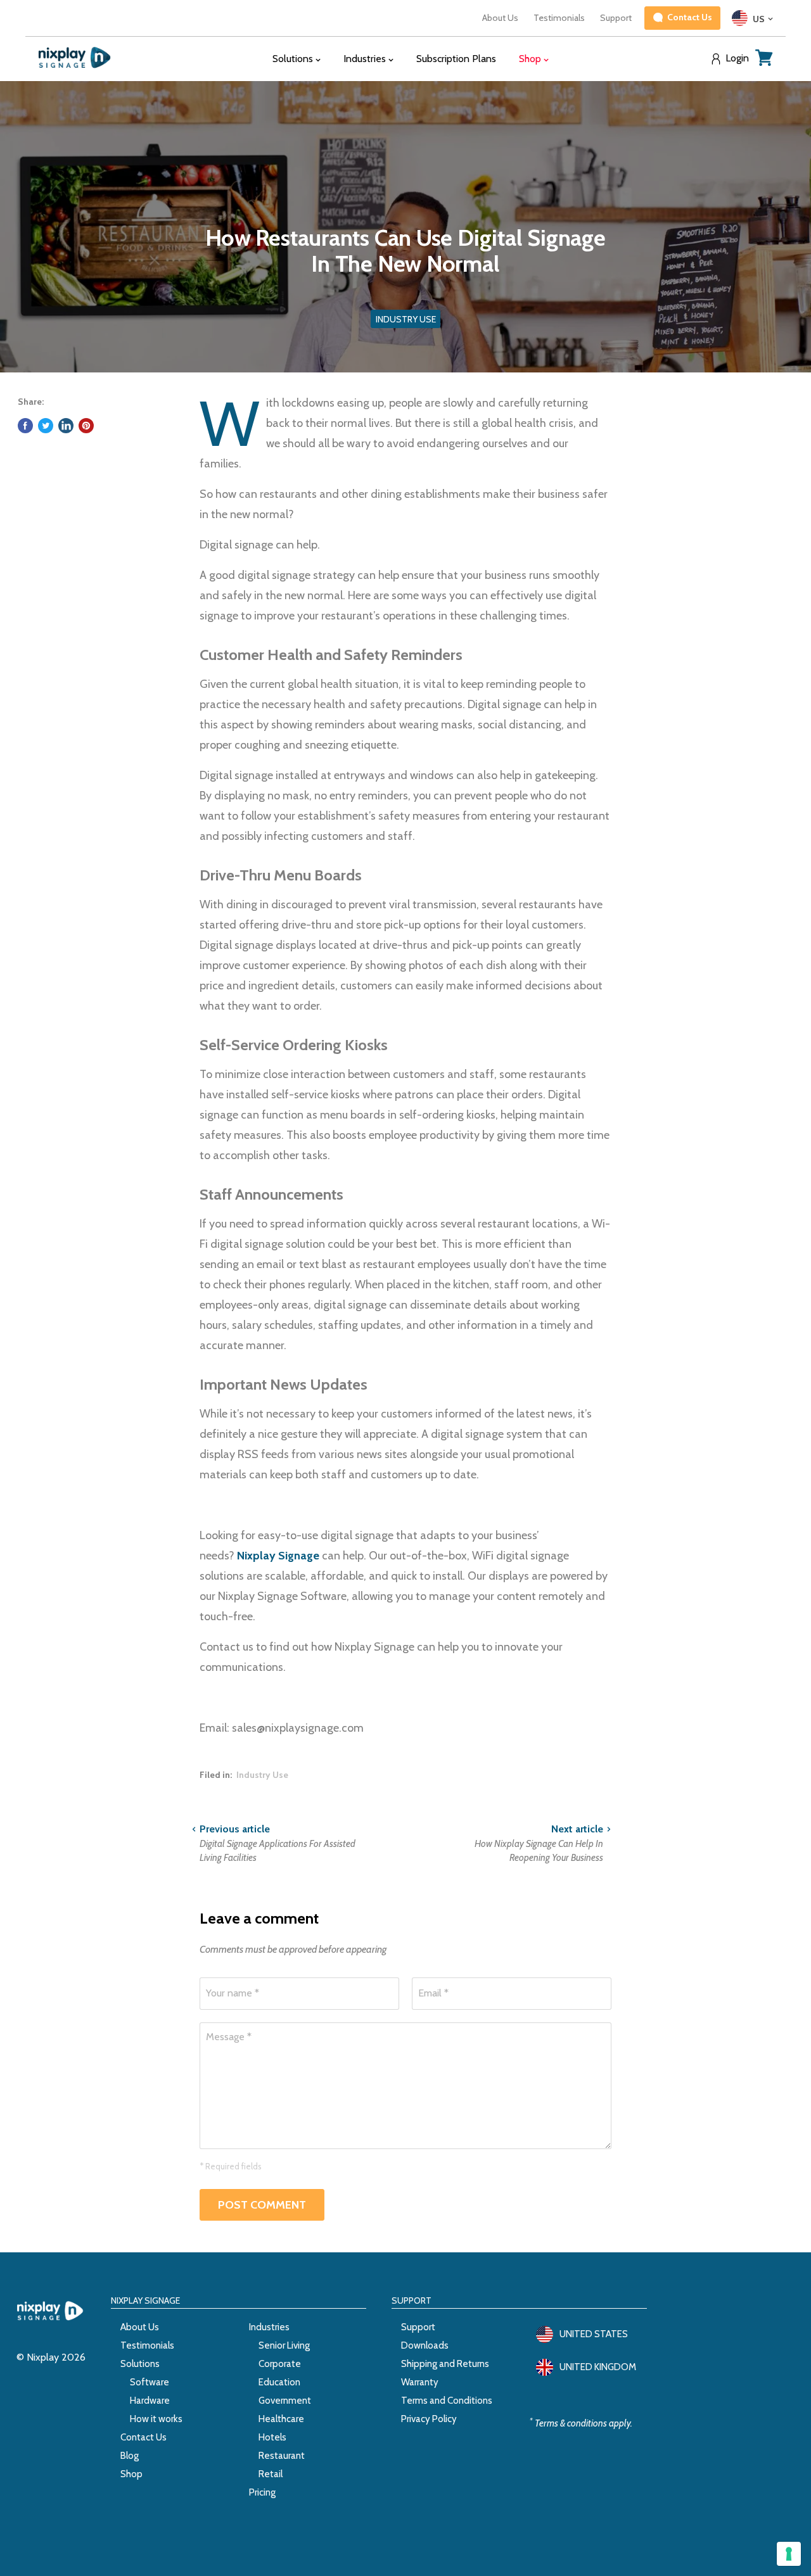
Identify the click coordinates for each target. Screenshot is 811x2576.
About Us (500, 18)
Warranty (420, 2382)
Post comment (262, 2205)
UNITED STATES (594, 2334)
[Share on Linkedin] (66, 426)
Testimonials (559, 18)
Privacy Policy (429, 2419)
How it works (156, 2419)
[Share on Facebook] (25, 426)
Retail (271, 2474)
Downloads (425, 2345)
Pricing (262, 2492)
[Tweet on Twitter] (46, 426)
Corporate (280, 2364)
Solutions (140, 2364)
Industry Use (262, 1775)
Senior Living (284, 2345)
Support (616, 18)
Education (279, 2382)
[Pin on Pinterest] (86, 426)
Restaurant (282, 2456)
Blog (130, 2456)
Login (737, 58)
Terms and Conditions (447, 2401)
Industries (269, 2327)
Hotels (272, 2437)
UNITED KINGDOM (598, 2367)
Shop (131, 2474)
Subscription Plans (456, 59)
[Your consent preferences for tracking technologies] (789, 2554)
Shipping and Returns (445, 2364)
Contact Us (144, 2437)
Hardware (150, 2401)
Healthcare (281, 2419)
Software (150, 2382)
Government (285, 2401)
